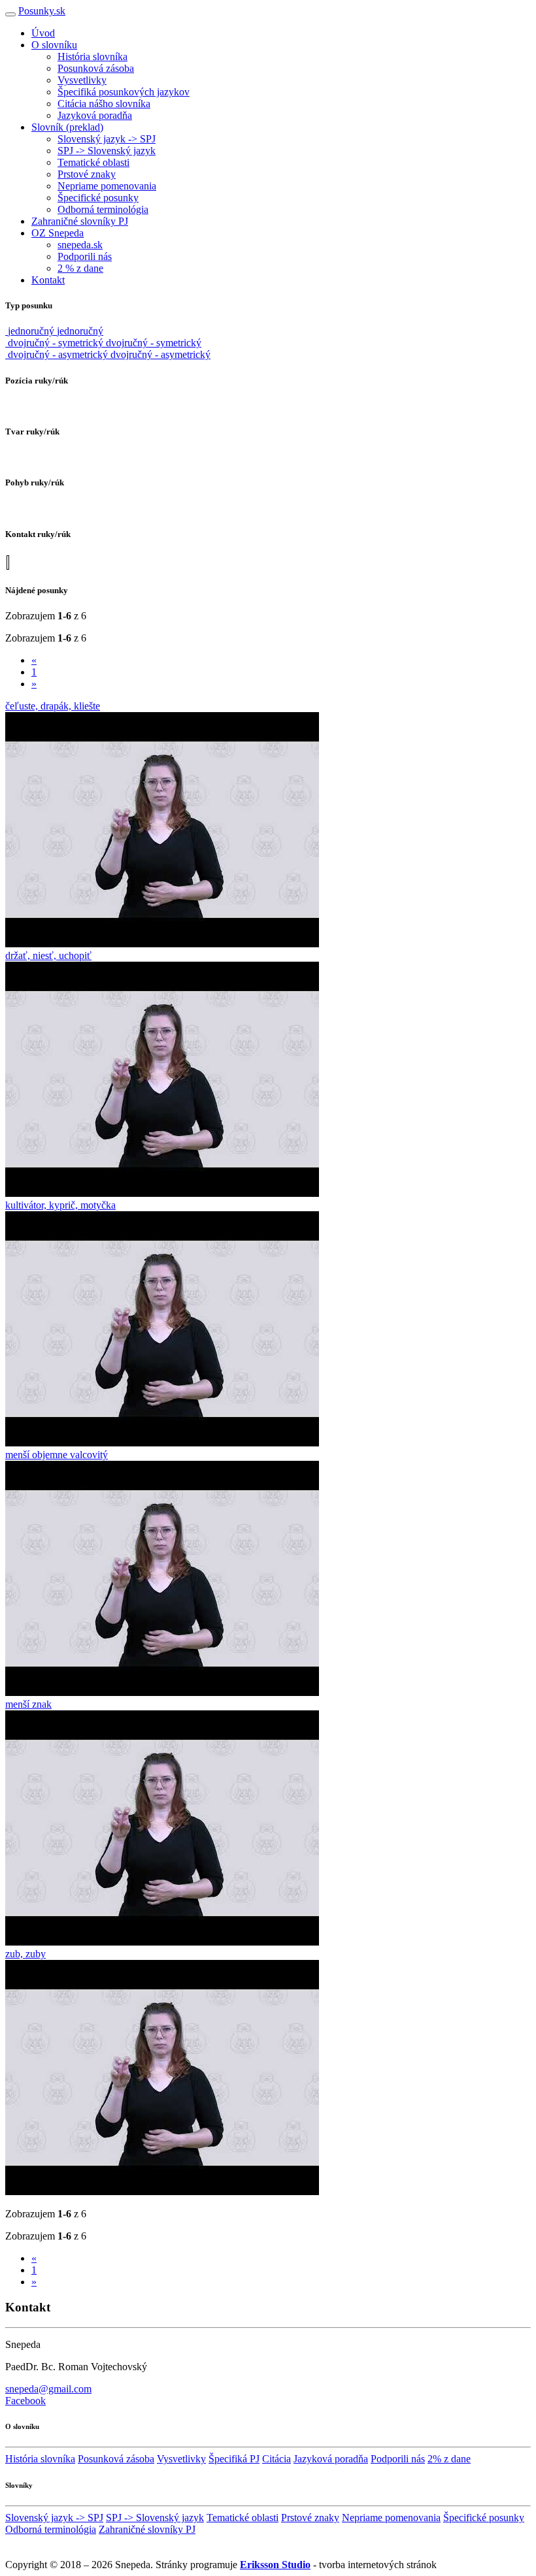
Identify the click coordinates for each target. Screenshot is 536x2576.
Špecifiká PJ (234, 2459)
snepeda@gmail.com (48, 2389)
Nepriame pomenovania (107, 186)
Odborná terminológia (103, 209)
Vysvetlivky (82, 80)
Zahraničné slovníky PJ (80, 221)
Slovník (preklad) (67, 127)
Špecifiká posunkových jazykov (124, 92)
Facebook (25, 2401)
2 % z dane (80, 268)
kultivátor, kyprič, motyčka (60, 1205)
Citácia (276, 2459)
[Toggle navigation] (10, 14)
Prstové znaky (87, 174)
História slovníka (92, 57)
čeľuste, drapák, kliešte (53, 706)
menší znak (28, 1704)
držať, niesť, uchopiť (48, 955)
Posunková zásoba (96, 68)
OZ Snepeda (58, 233)
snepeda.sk (80, 245)
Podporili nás (85, 256)
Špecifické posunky (98, 198)
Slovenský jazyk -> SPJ (107, 139)
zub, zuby (25, 1954)
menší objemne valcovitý (57, 1455)
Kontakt (48, 280)
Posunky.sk (42, 11)
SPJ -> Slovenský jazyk (107, 151)
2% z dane (449, 2459)
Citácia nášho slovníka (104, 104)
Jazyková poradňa (95, 115)
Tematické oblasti (93, 162)
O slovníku (54, 45)
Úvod (43, 33)
